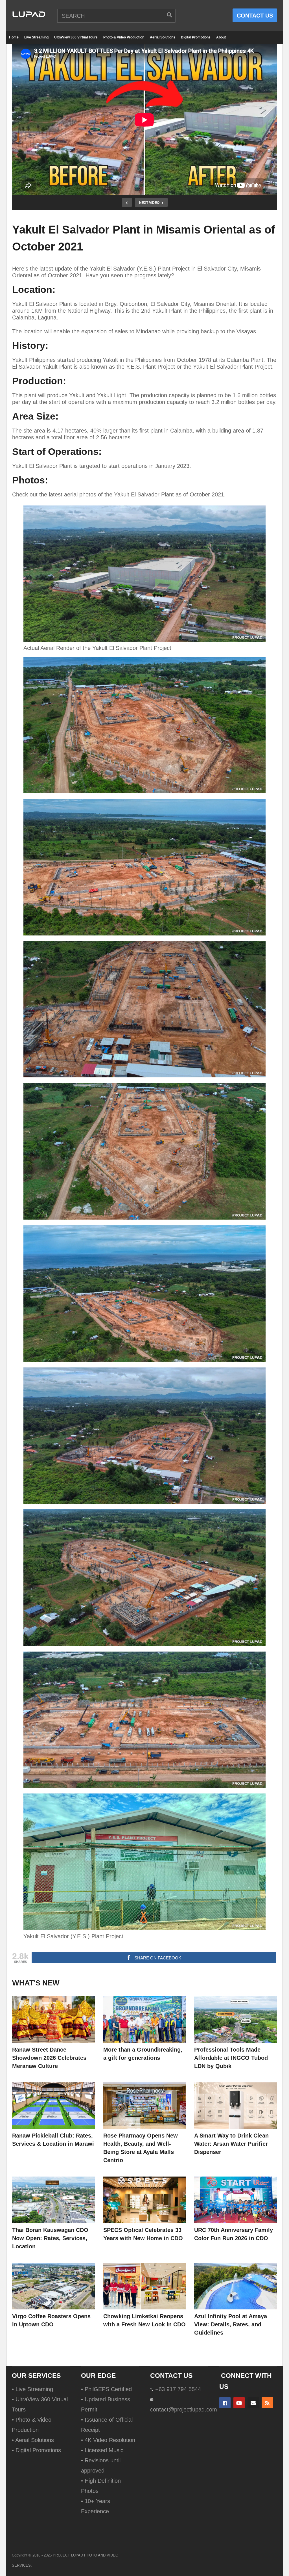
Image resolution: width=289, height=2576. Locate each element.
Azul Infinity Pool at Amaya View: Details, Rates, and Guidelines (231, 2324)
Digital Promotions (196, 37)
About (221, 37)
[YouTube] (239, 2403)
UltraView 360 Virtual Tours (76, 37)
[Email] (253, 2403)
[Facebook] (225, 2403)
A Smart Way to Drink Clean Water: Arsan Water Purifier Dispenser (231, 2144)
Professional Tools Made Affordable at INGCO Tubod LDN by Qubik (231, 2058)
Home (14, 37)
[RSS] (267, 2403)
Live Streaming (36, 37)
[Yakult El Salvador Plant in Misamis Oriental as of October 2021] (53, 2019)
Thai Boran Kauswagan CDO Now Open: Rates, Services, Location (50, 2238)
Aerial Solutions (163, 37)
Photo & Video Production (124, 37)
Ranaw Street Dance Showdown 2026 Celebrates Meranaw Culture (49, 2058)
